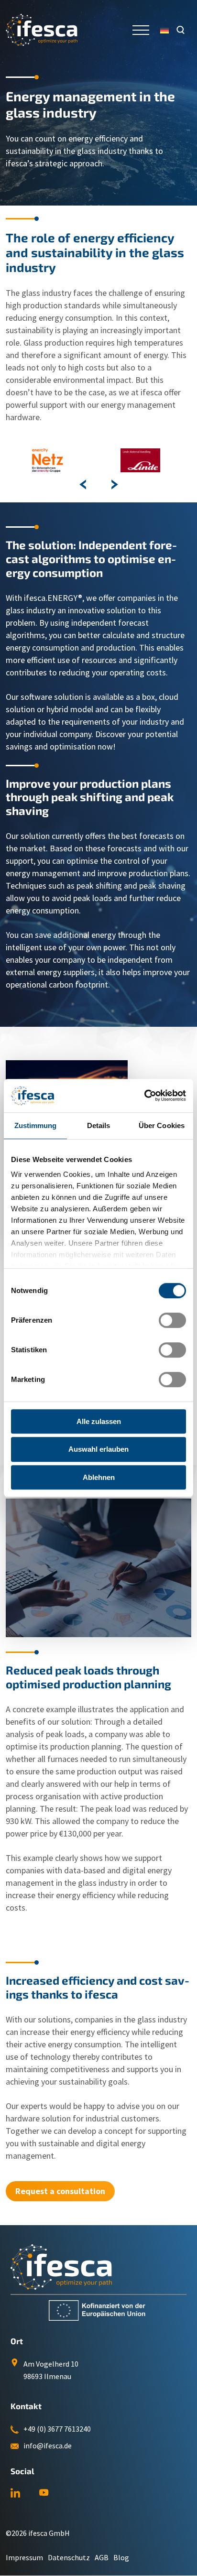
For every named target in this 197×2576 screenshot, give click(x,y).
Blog (121, 2557)
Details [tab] (99, 1125)
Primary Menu (142, 30)
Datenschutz (69, 2557)
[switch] (172, 1320)
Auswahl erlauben (98, 1449)
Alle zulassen (99, 1421)
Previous (83, 484)
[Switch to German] (164, 30)
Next (114, 484)
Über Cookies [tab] (162, 1125)
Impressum (24, 2557)
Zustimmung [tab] (36, 1125)
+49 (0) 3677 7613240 (57, 2429)
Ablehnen (99, 1477)
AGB (102, 2557)
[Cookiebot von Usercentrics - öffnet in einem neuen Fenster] (144, 1096)
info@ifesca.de (48, 2446)
